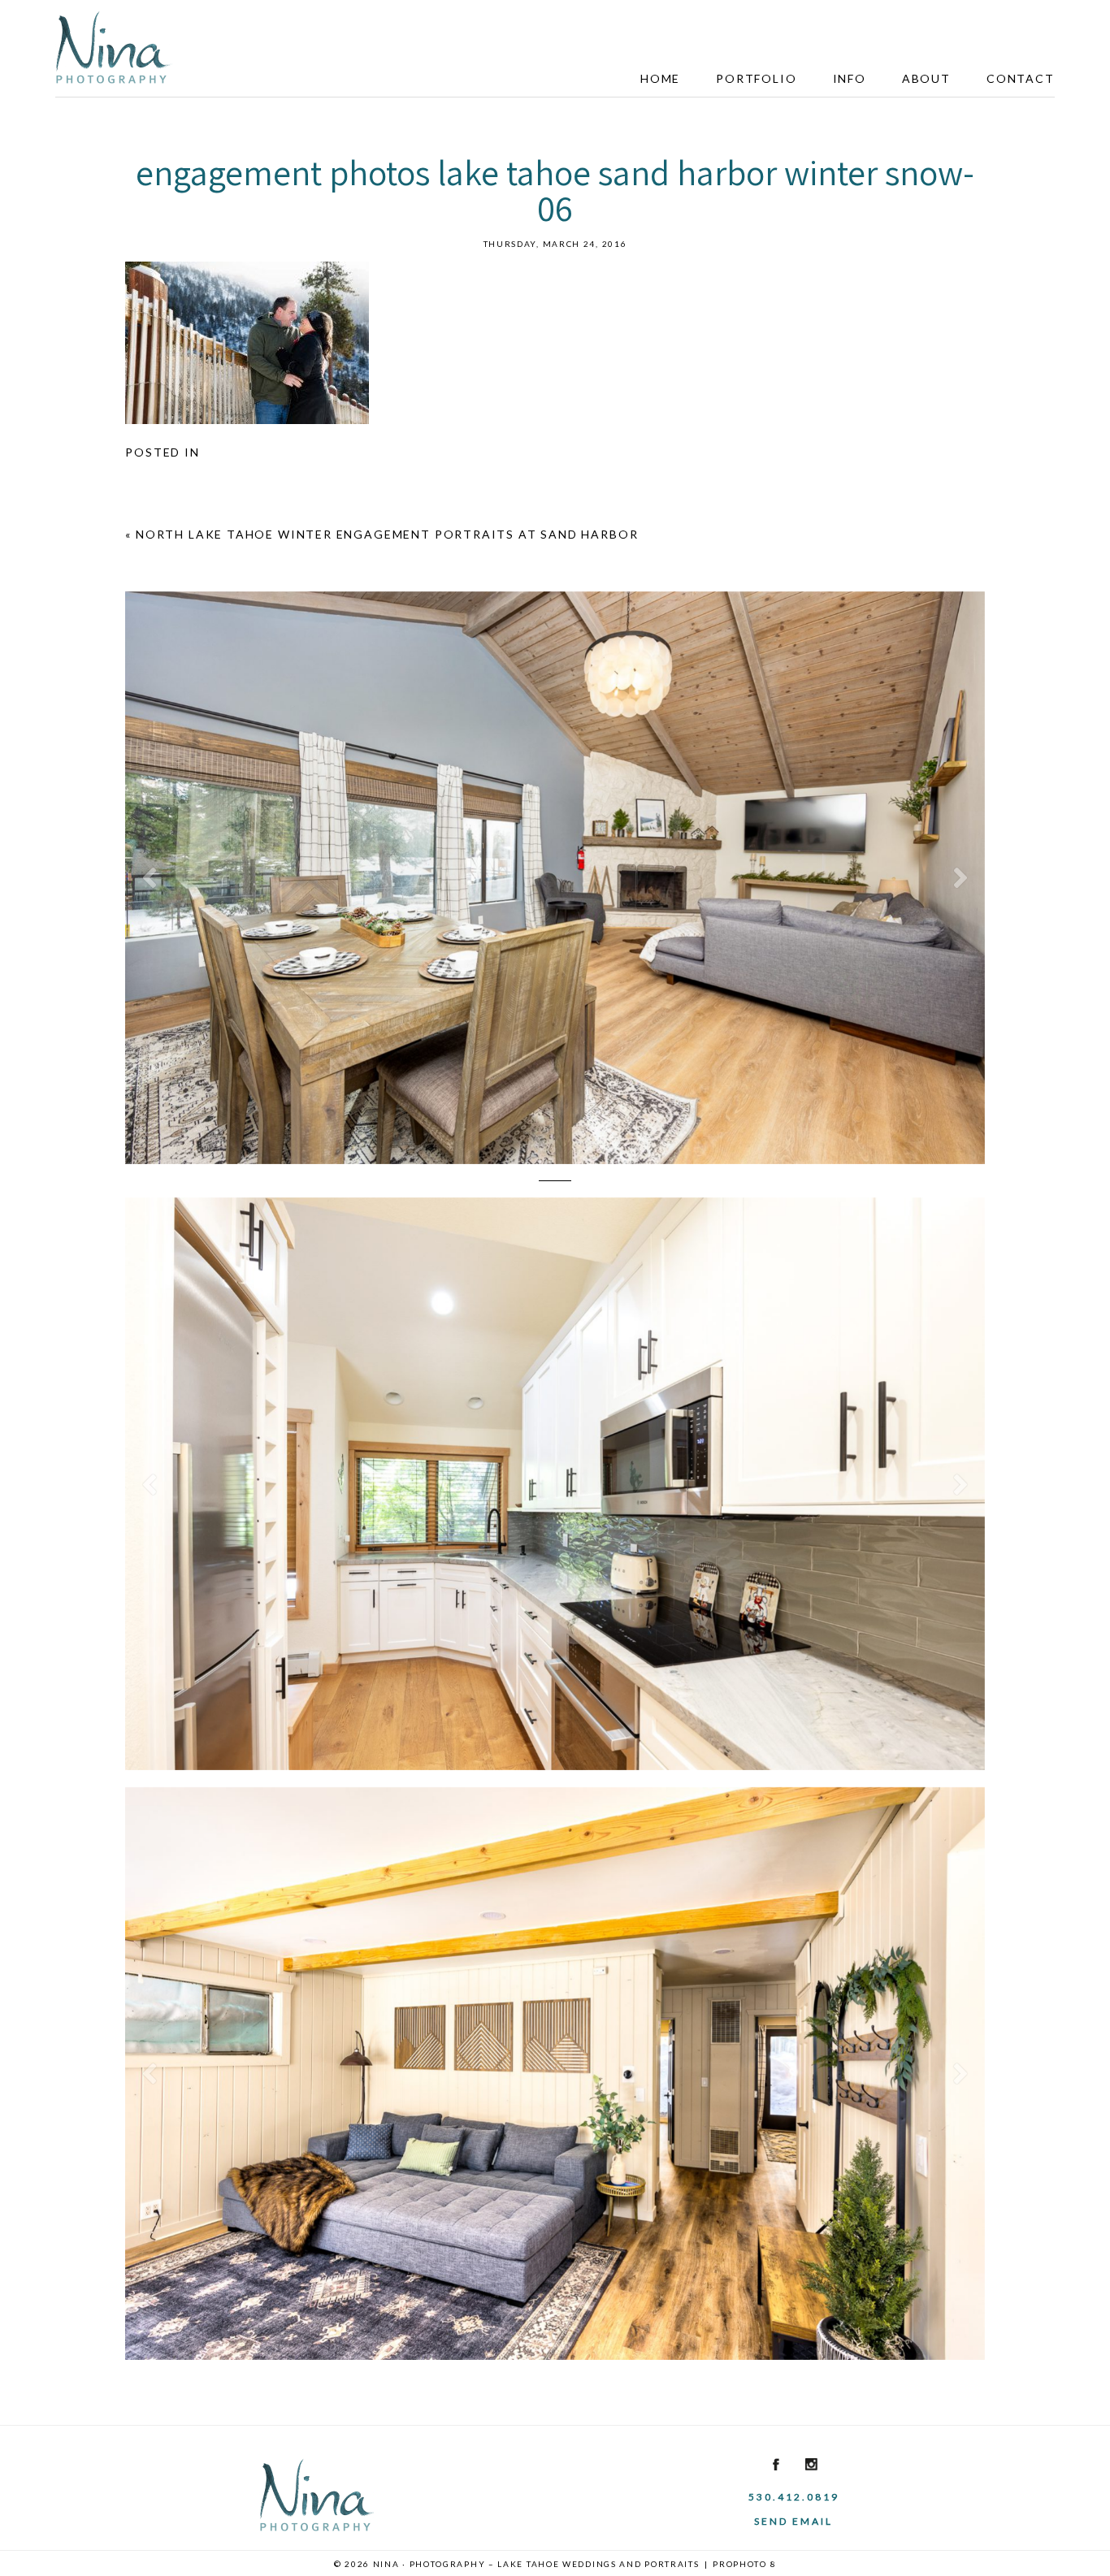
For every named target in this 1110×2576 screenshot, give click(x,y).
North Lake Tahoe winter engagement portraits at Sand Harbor (387, 534)
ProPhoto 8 (744, 2564)
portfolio (756, 78)
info (850, 78)
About (926, 78)
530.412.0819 (794, 2497)
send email (793, 2521)
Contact (1021, 78)
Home (660, 78)
